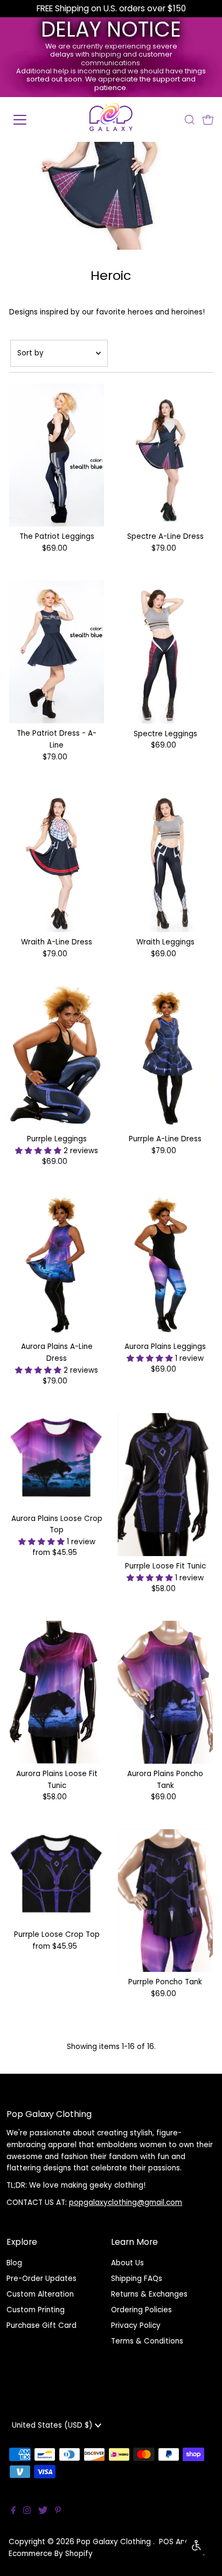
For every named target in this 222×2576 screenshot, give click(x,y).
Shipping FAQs (137, 2279)
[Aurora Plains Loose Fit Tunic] (57, 1692)
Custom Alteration (40, 2294)
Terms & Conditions (147, 2341)
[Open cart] (208, 120)
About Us (127, 2263)
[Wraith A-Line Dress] (57, 861)
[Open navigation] (31, 120)
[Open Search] (190, 120)
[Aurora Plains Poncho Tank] (165, 1692)
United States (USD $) (53, 2425)
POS (166, 2542)
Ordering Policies (141, 2310)
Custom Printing (36, 2310)
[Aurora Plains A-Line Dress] (57, 1265)
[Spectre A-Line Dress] (165, 455)
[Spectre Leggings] (165, 652)
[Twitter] (43, 2512)
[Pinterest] (58, 2512)
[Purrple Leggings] (57, 1058)
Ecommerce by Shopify (51, 2554)
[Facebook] (13, 2512)
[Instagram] (27, 2512)
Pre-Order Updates (41, 2279)
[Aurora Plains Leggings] (165, 1265)
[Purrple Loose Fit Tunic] (165, 1485)
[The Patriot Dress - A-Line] (57, 652)
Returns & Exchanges (149, 2294)
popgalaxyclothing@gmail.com (126, 2202)
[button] (39, 1151)
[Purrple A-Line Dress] (165, 1058)
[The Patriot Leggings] (57, 455)
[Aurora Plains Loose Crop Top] (57, 1461)
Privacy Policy (136, 2325)
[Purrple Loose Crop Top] (57, 1877)
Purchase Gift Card (41, 2325)
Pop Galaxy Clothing (115, 2542)
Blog (14, 2263)
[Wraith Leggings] (165, 861)
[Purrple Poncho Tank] (165, 1900)
